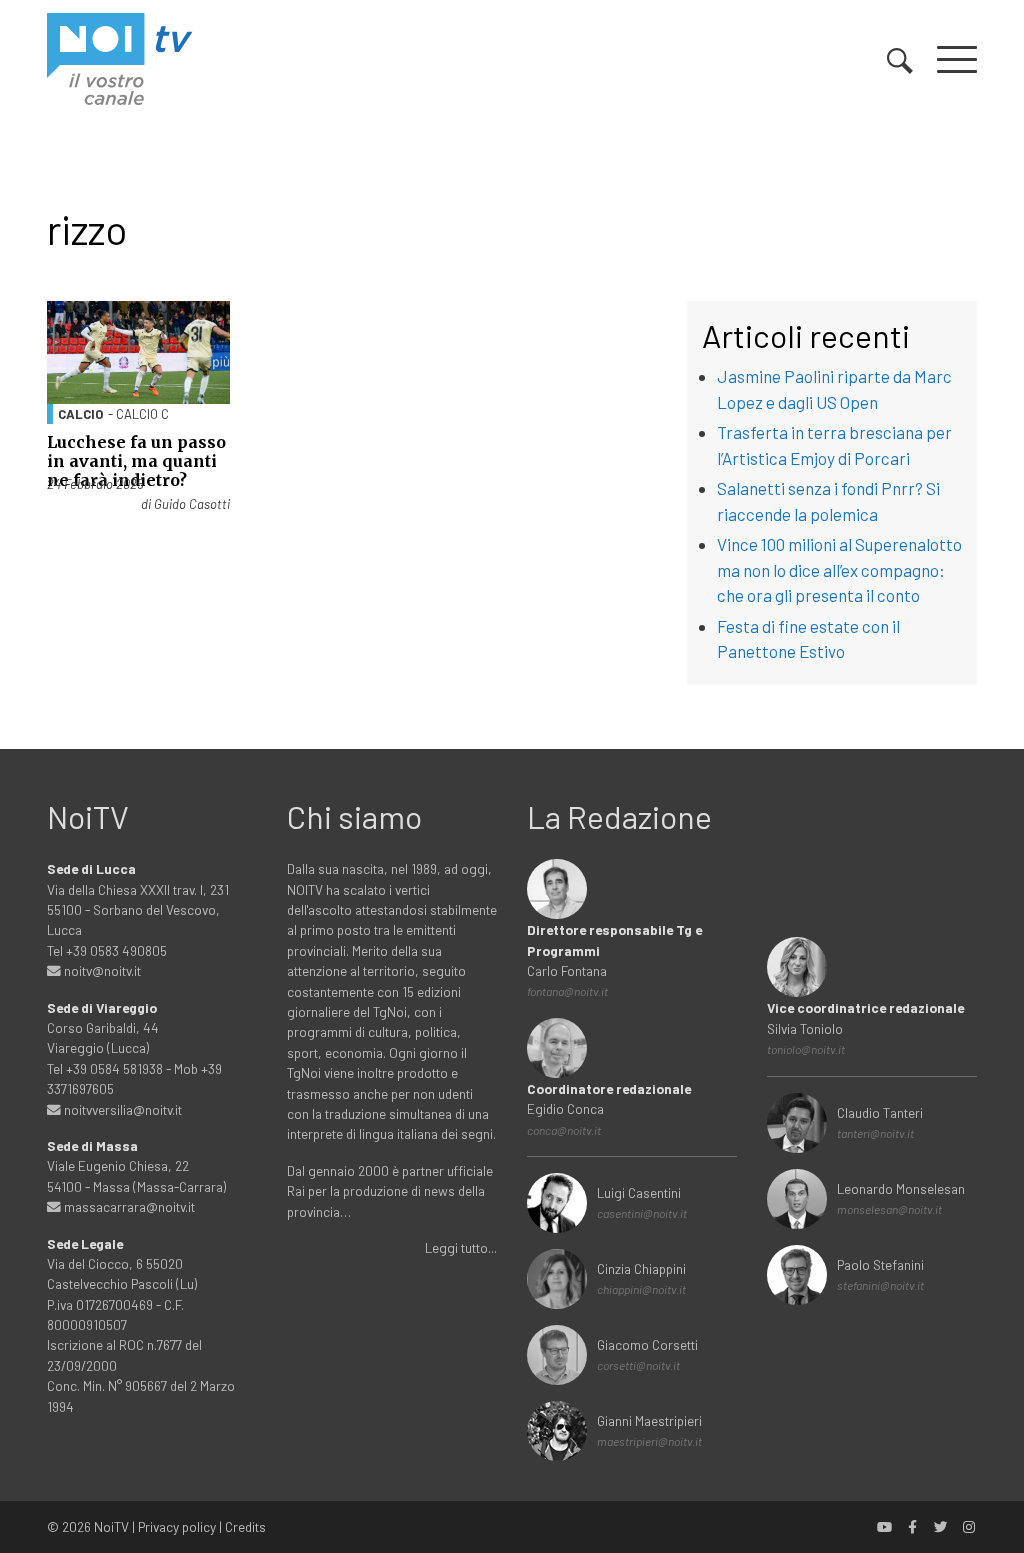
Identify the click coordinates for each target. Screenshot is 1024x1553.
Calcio (80, 414)
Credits (245, 1526)
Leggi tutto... (461, 1247)
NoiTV (111, 1526)
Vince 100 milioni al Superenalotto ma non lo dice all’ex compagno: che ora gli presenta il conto (839, 569)
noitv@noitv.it (101, 970)
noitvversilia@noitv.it (121, 1109)
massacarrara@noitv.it (128, 1206)
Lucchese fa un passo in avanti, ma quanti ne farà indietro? (136, 461)
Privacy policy (177, 1526)
